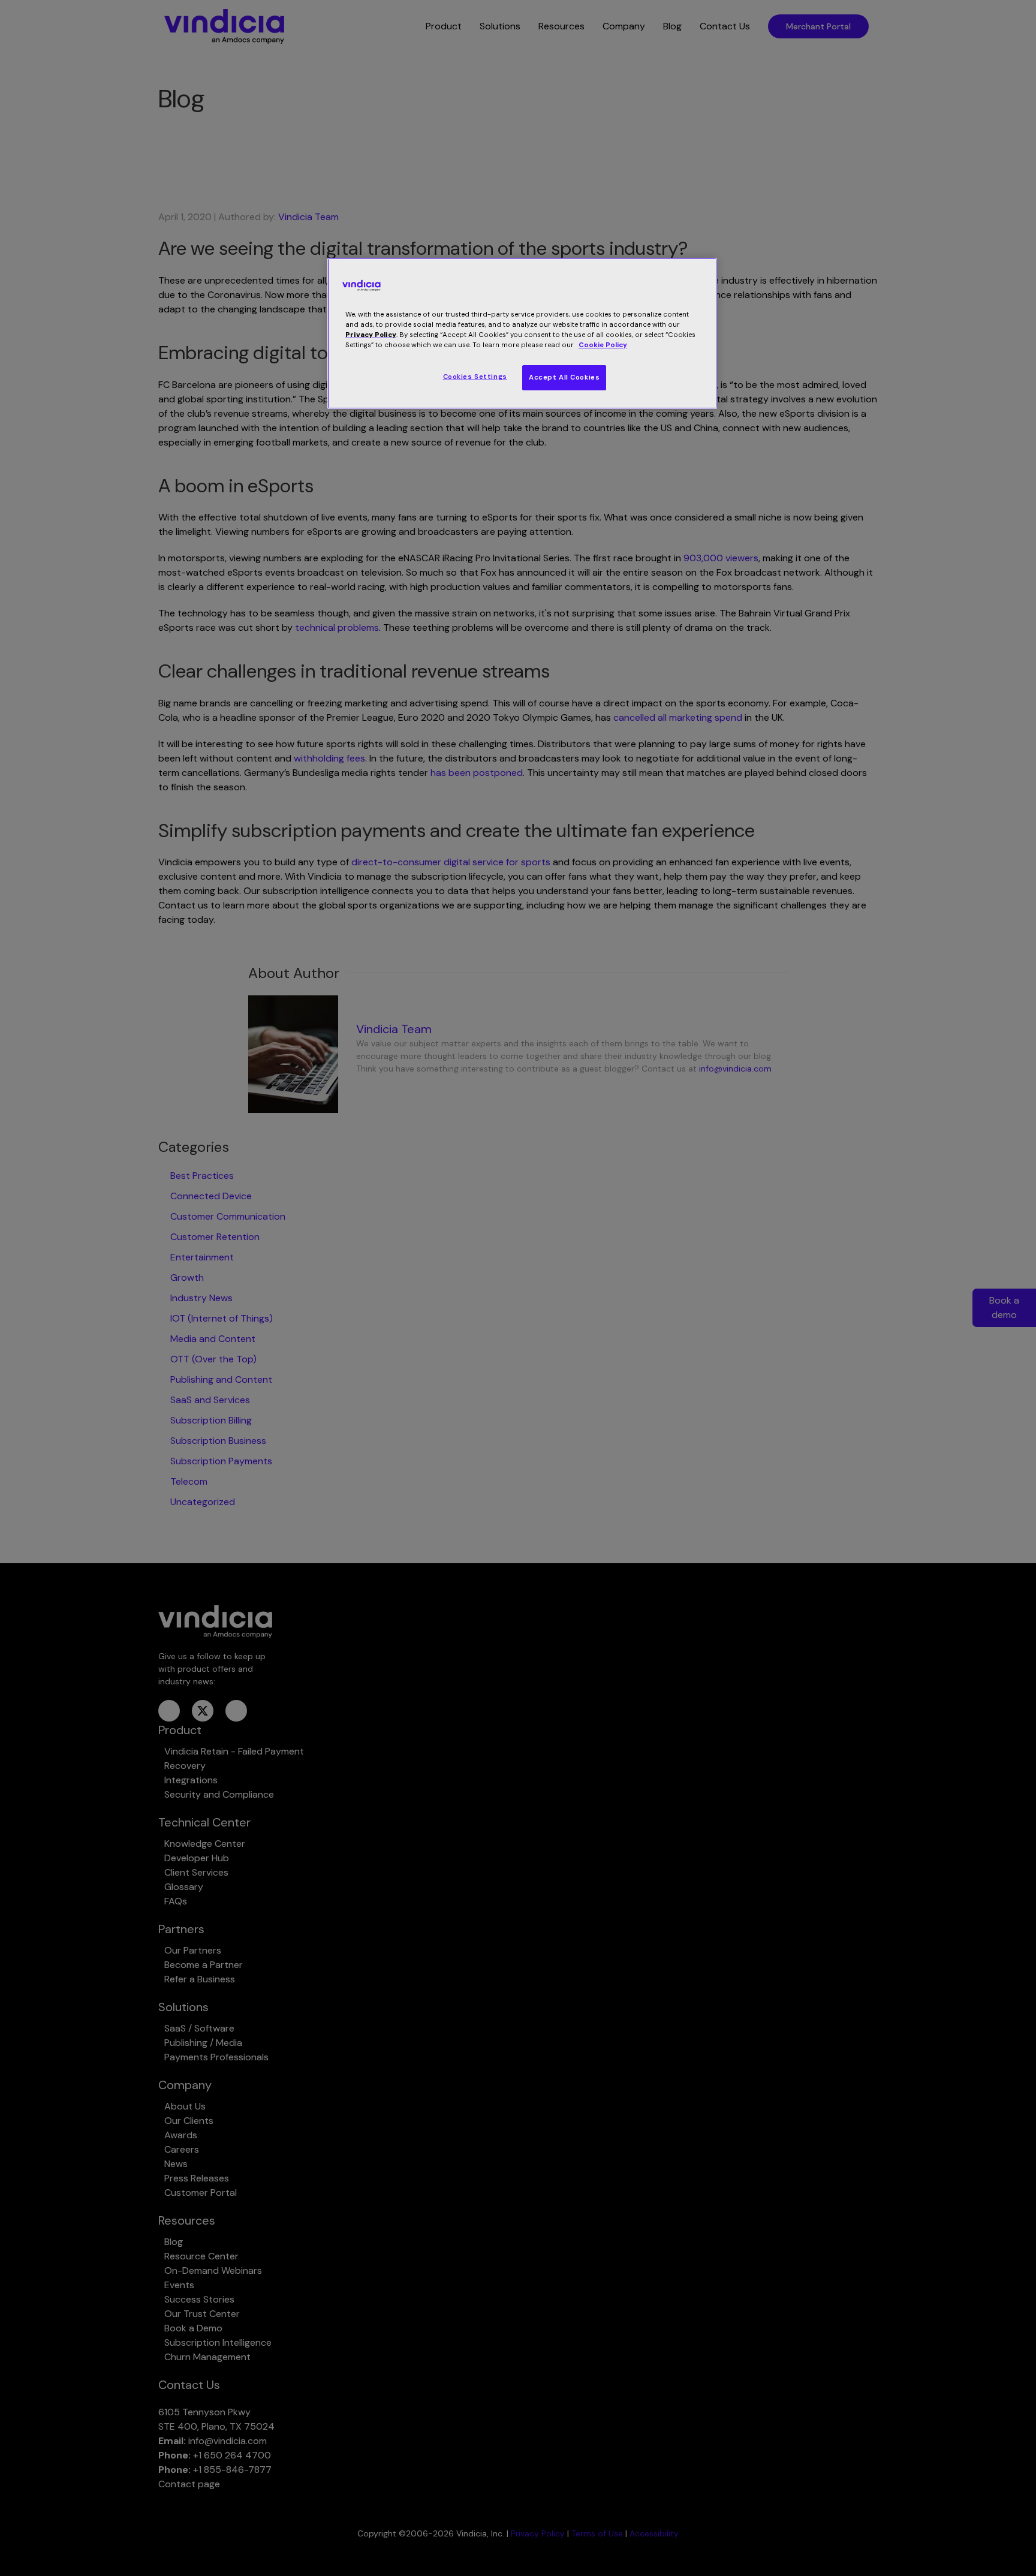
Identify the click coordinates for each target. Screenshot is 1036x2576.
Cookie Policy (603, 345)
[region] (522, 333)
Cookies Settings (475, 377)
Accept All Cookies (564, 377)
